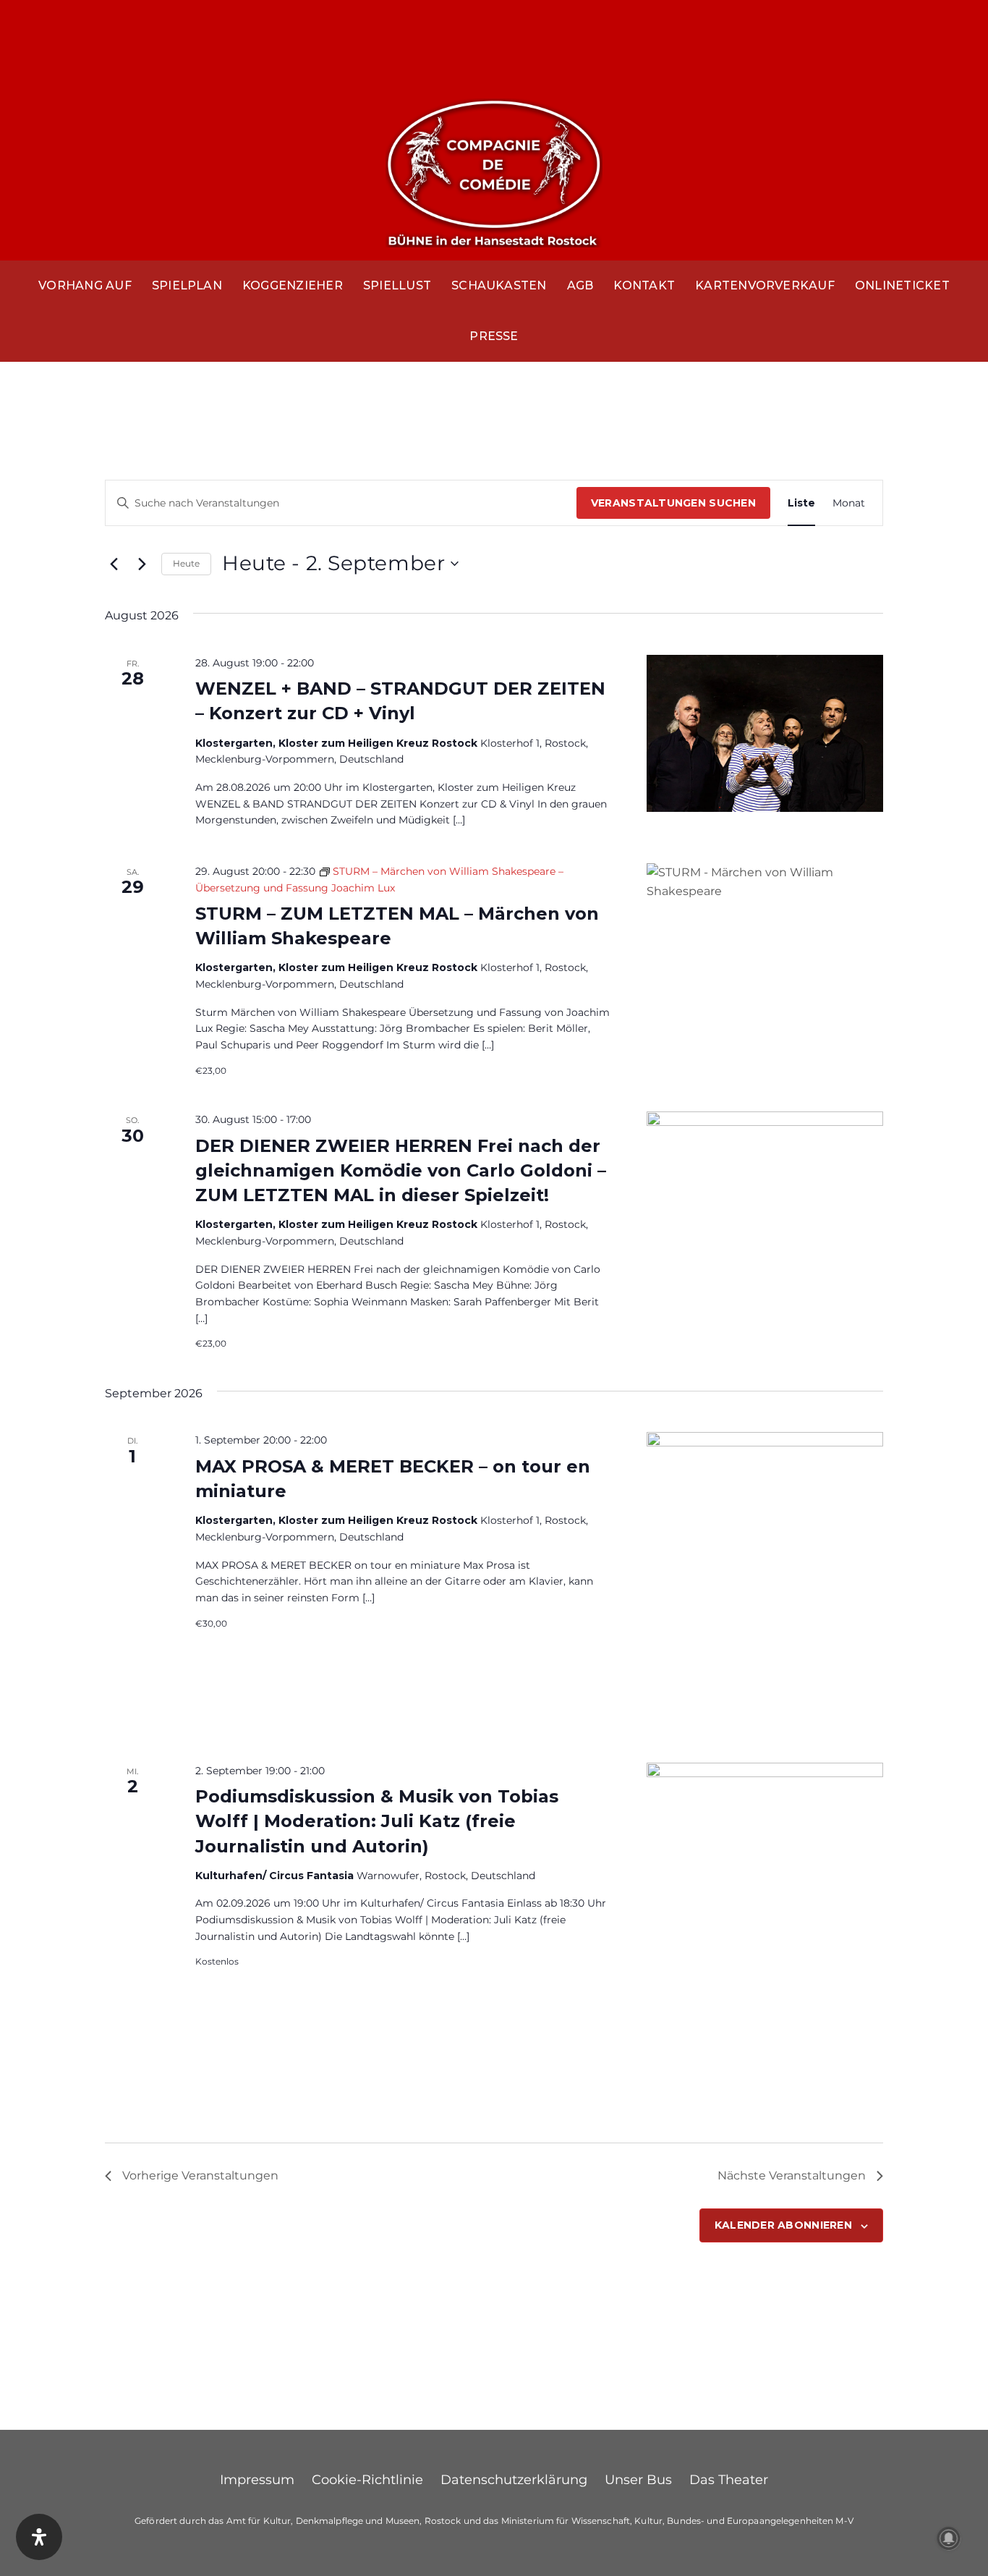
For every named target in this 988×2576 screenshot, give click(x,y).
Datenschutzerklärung (514, 2480)
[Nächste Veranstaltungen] (142, 564)
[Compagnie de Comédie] (494, 170)
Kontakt (644, 285)
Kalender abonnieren (783, 2225)
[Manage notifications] (949, 2538)
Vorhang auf (85, 285)
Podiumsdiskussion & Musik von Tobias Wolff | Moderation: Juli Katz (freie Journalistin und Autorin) (377, 1821)
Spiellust (397, 285)
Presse (494, 336)
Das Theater (729, 2480)
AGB (580, 285)
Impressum (257, 2480)
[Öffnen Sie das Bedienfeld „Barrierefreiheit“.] (39, 2537)
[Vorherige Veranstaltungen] (114, 564)
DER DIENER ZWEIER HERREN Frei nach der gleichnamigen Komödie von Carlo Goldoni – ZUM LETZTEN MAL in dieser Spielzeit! (401, 1170)
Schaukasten (499, 285)
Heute (186, 563)
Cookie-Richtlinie (367, 2480)
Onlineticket (902, 285)
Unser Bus (638, 2480)
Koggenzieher (293, 285)
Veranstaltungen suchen (673, 503)
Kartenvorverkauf (765, 285)
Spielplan (187, 285)
